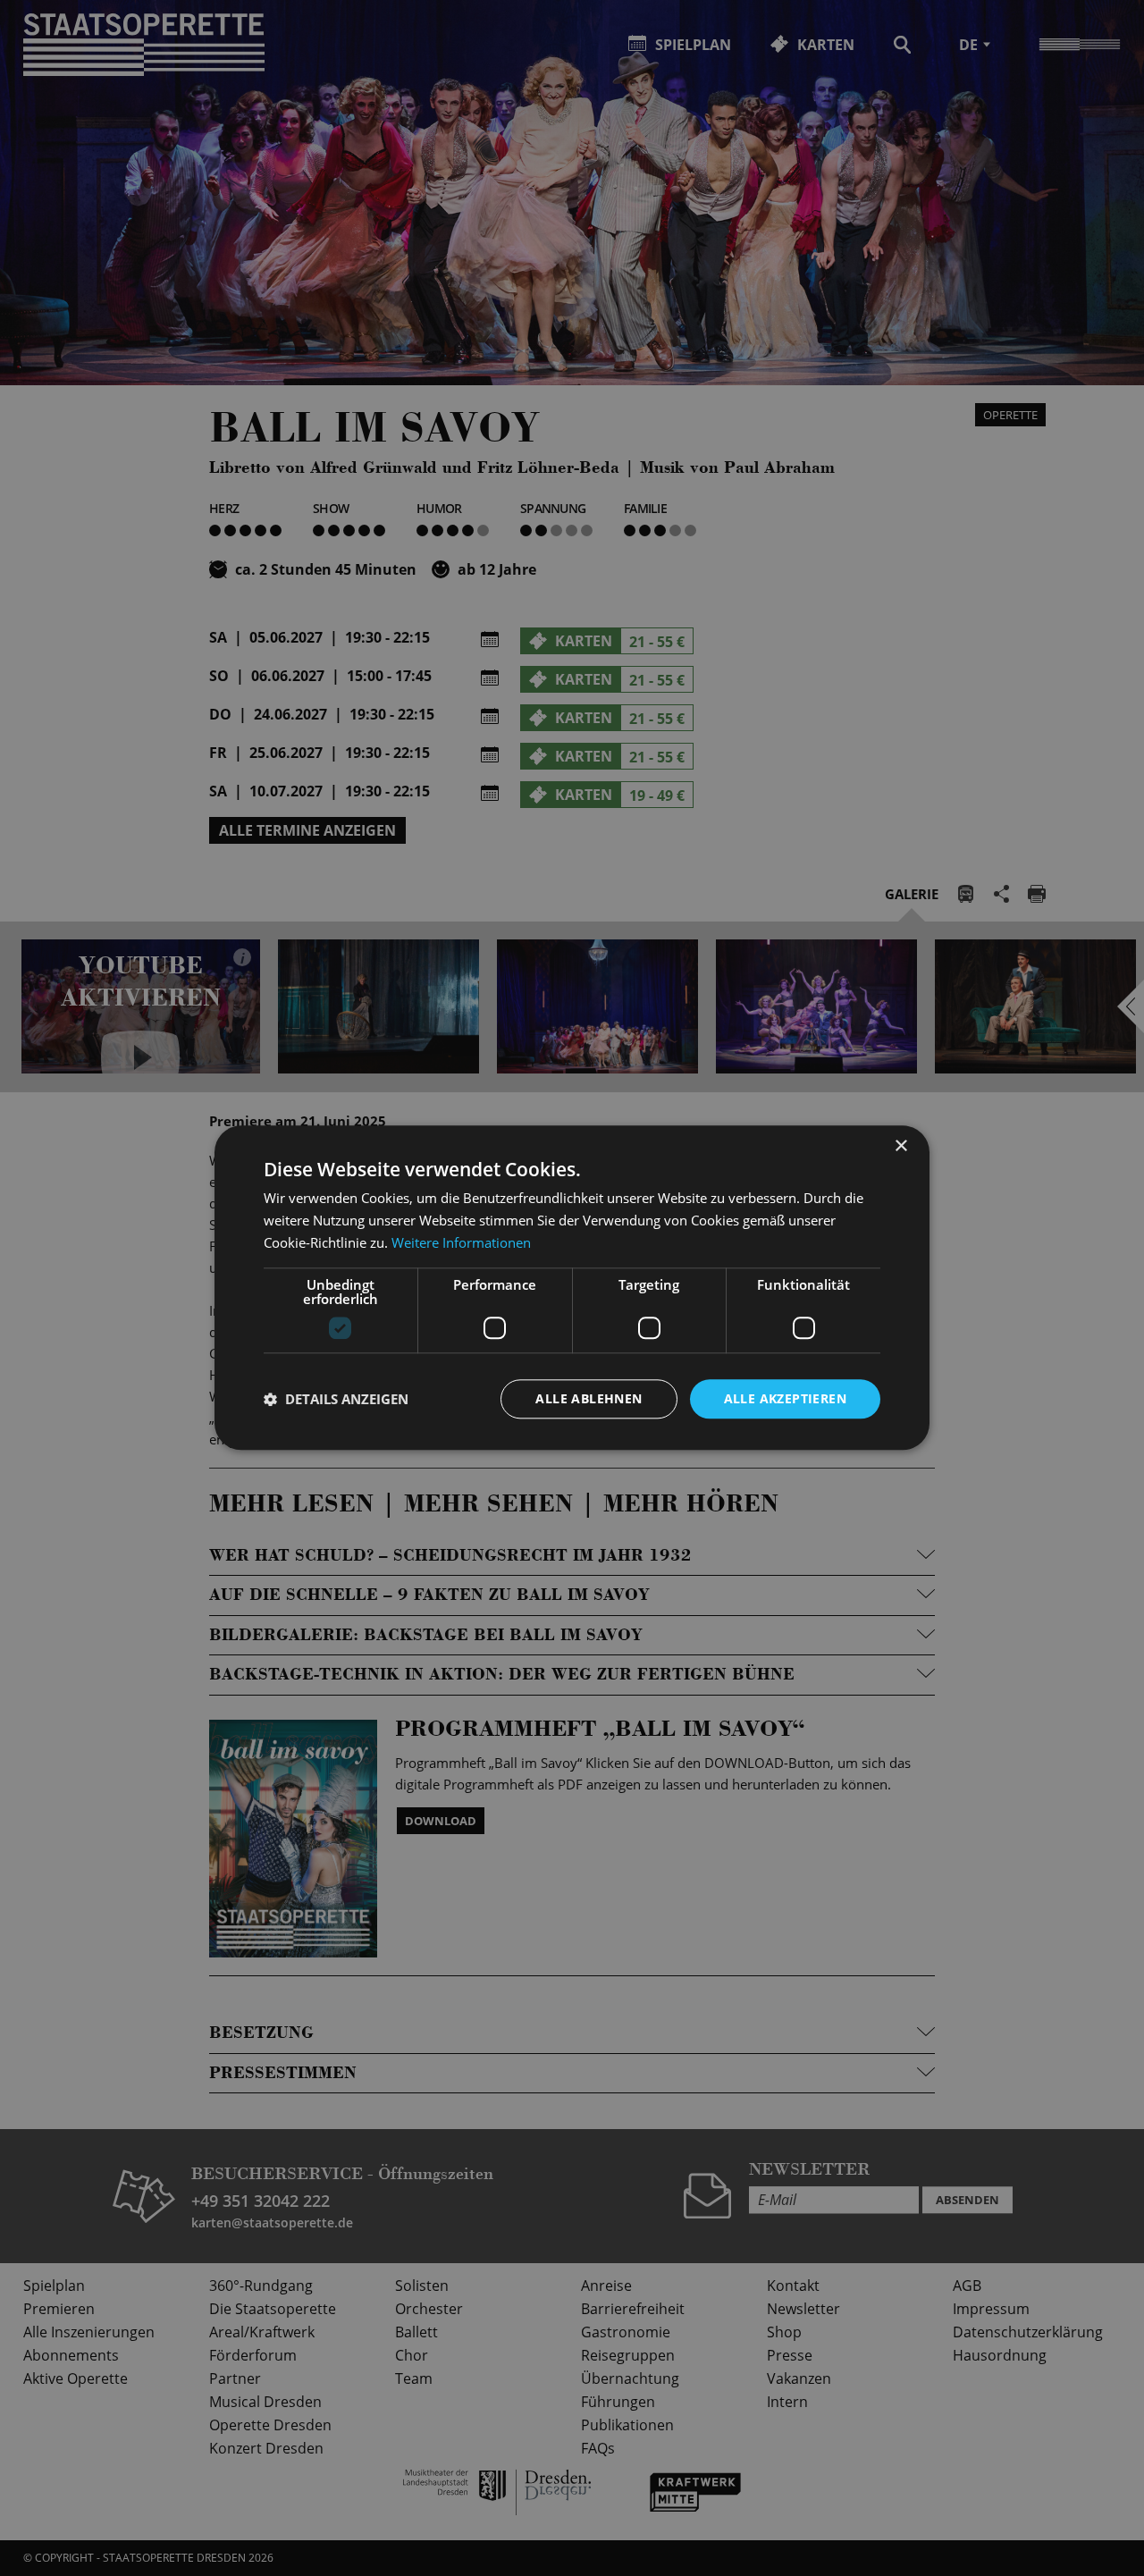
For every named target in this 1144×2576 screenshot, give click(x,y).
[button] (336, 1399)
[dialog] (572, 1288)
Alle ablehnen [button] (589, 1398)
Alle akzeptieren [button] (785, 1398)
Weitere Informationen (461, 1242)
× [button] (900, 1146)
